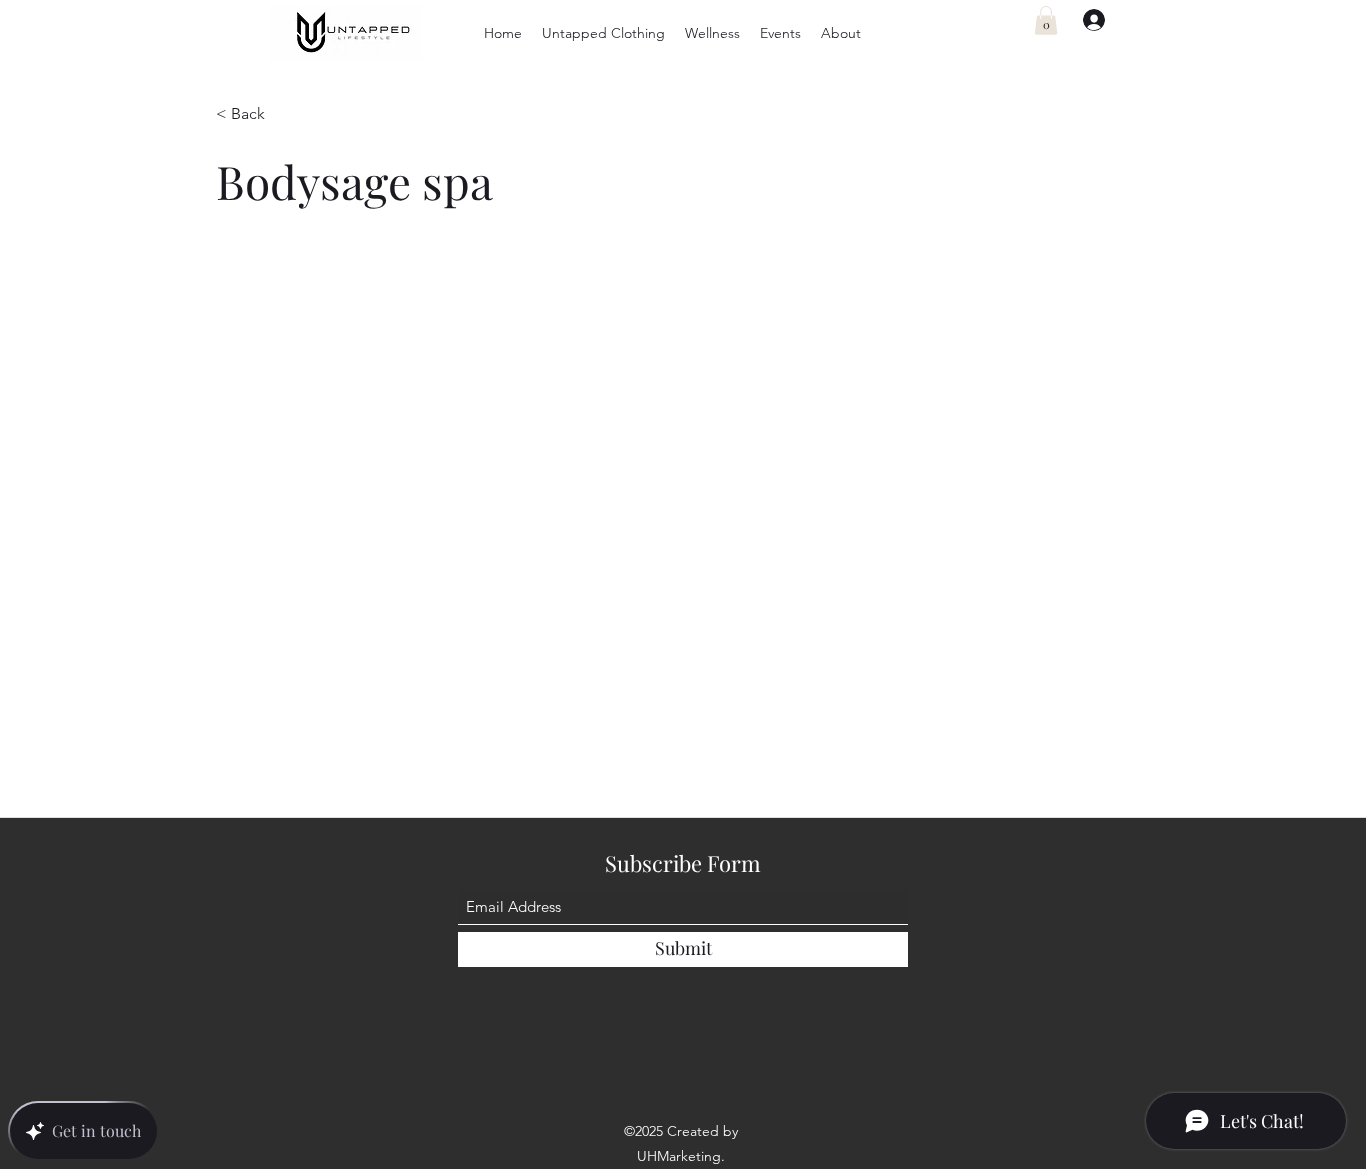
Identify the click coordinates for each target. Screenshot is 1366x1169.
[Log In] (1085, 19)
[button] (603, 33)
